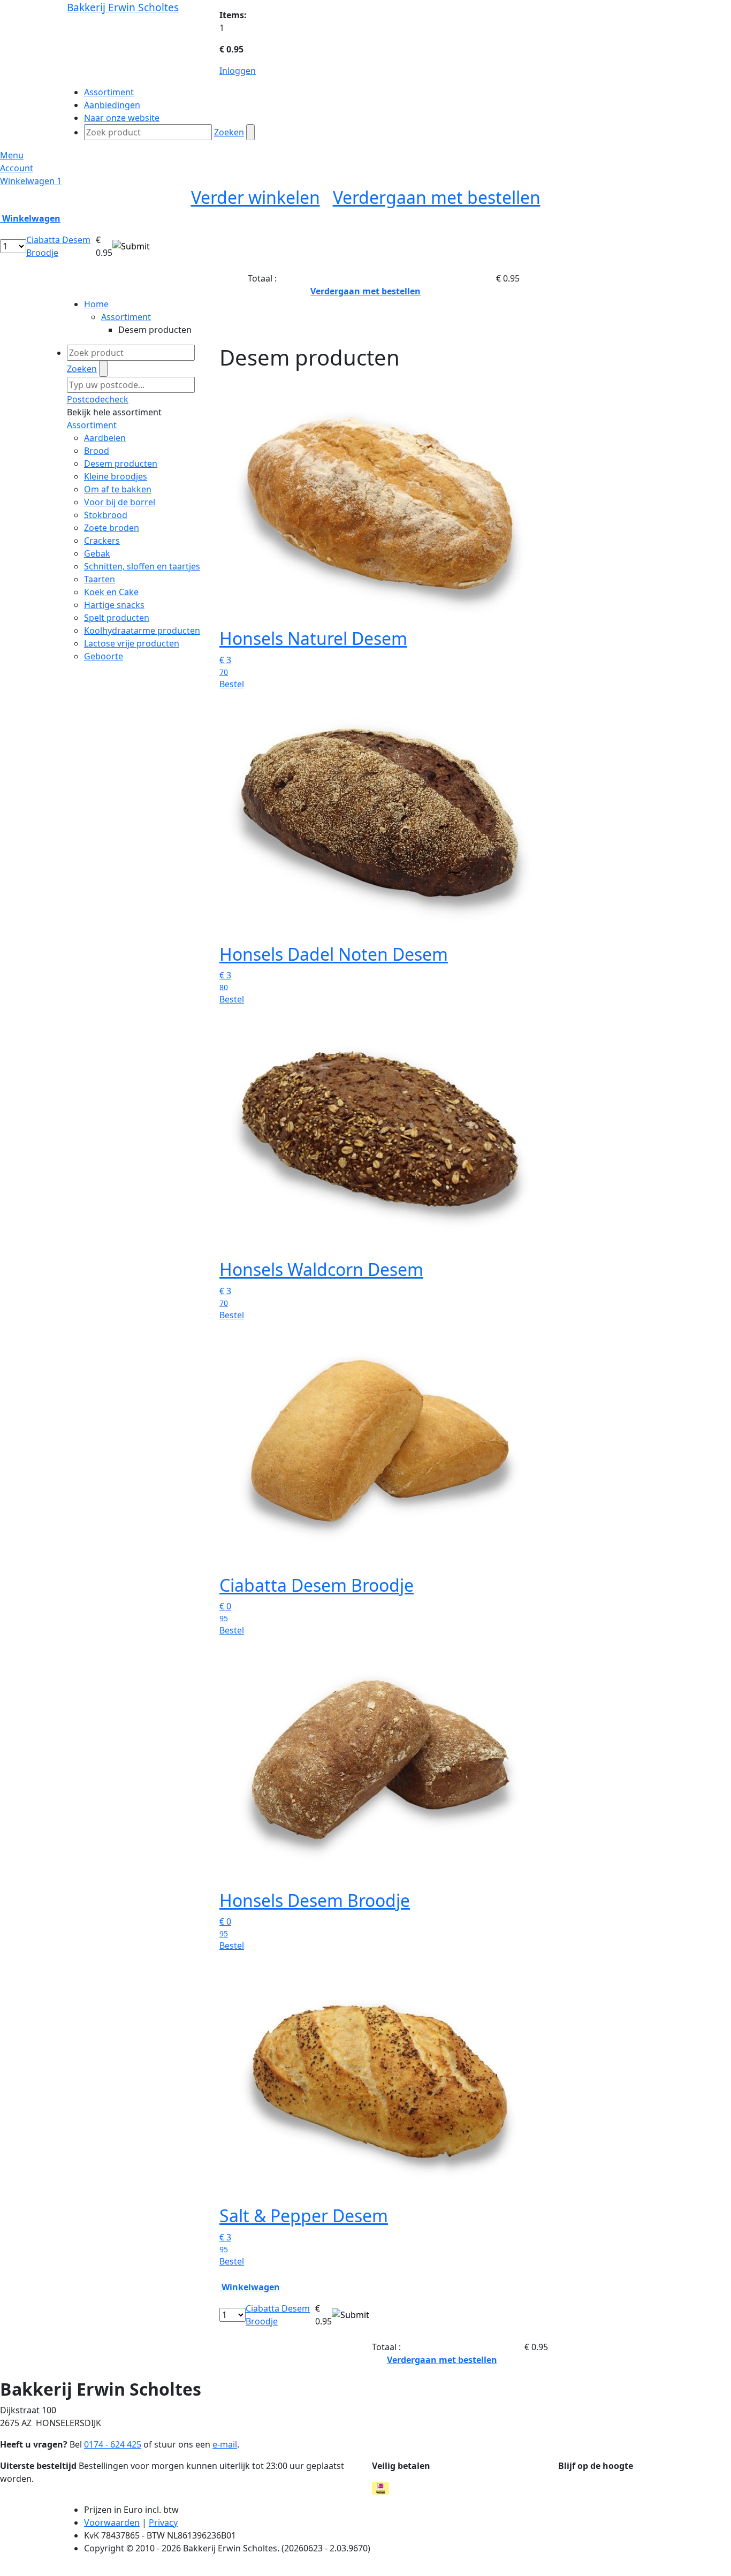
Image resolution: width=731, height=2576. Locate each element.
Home (96, 304)
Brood (97, 451)
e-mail (225, 2444)
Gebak (97, 553)
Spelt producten (117, 618)
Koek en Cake (111, 592)
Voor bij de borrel (120, 502)
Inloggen (238, 71)
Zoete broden (112, 528)
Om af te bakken (118, 489)
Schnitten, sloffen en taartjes (142, 566)
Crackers (102, 541)
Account (17, 168)
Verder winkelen (256, 197)
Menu (12, 155)
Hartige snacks (114, 605)
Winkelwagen (31, 181)
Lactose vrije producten (132, 643)
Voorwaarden (112, 2522)
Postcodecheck (98, 399)
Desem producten (121, 463)
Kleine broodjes (116, 476)
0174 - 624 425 (113, 2444)
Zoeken (229, 132)
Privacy (163, 2522)
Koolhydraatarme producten (142, 630)
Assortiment (126, 317)
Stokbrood (106, 515)
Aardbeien (105, 438)
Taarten (100, 579)
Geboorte (104, 656)
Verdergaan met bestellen (437, 197)
